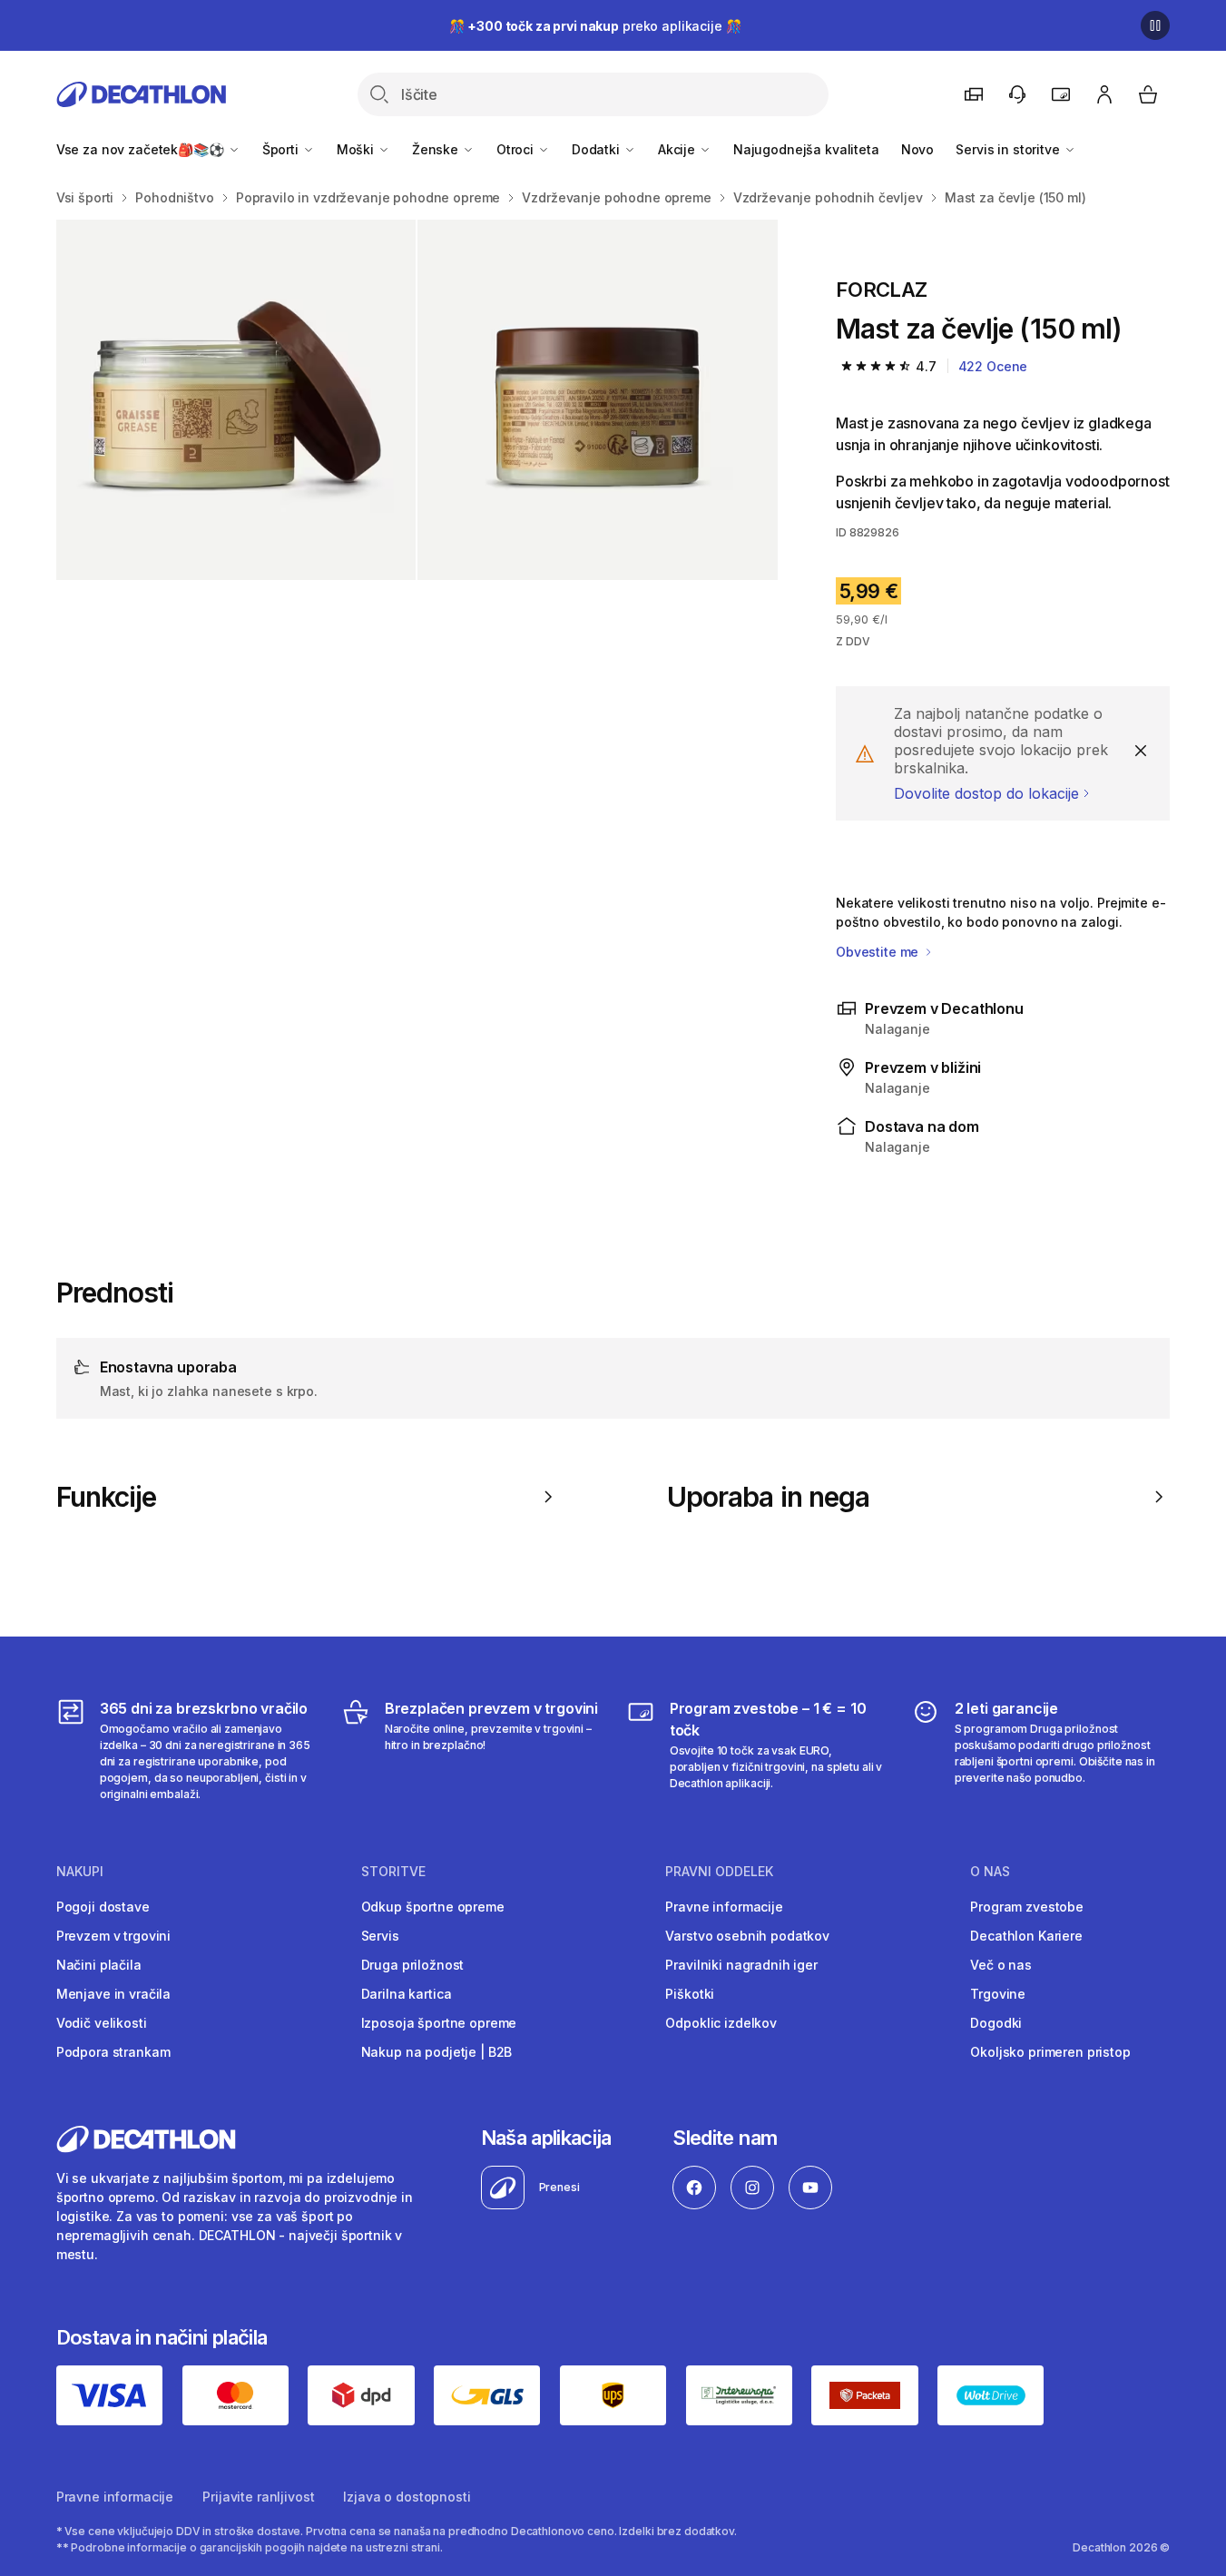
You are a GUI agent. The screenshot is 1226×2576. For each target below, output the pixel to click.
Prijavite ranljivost (258, 2497)
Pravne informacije (724, 1907)
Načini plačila (99, 1965)
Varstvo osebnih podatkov (747, 1936)
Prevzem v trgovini (113, 1936)
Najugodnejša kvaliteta (806, 149)
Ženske (437, 149)
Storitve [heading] (393, 1872)
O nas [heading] (990, 1872)
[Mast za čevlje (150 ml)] (236, 400)
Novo (917, 149)
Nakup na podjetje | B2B (437, 2052)
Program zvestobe (1027, 1907)
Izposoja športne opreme (439, 2023)
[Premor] (1155, 25)
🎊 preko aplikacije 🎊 (595, 26)
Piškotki (690, 1994)
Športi (282, 149)
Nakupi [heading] (80, 1872)
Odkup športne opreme (433, 1907)
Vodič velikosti (102, 2023)
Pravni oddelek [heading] (719, 1872)
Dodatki (598, 149)
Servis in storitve (1009, 149)
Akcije (678, 149)
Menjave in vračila (113, 1994)
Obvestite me (879, 952)
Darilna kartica (407, 1994)
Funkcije (107, 1497)
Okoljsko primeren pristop (1050, 2052)
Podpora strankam (113, 2052)
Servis (380, 1936)
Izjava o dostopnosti (407, 2497)
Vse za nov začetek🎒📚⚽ (142, 149)
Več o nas (1001, 1965)
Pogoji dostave (103, 1907)
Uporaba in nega (768, 1497)
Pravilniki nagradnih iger (741, 1965)
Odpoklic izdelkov (721, 2023)
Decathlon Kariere (1026, 1936)
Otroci (517, 149)
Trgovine (998, 1994)
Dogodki (996, 2023)
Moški (357, 149)
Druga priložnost (413, 1965)
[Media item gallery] (417, 400)
